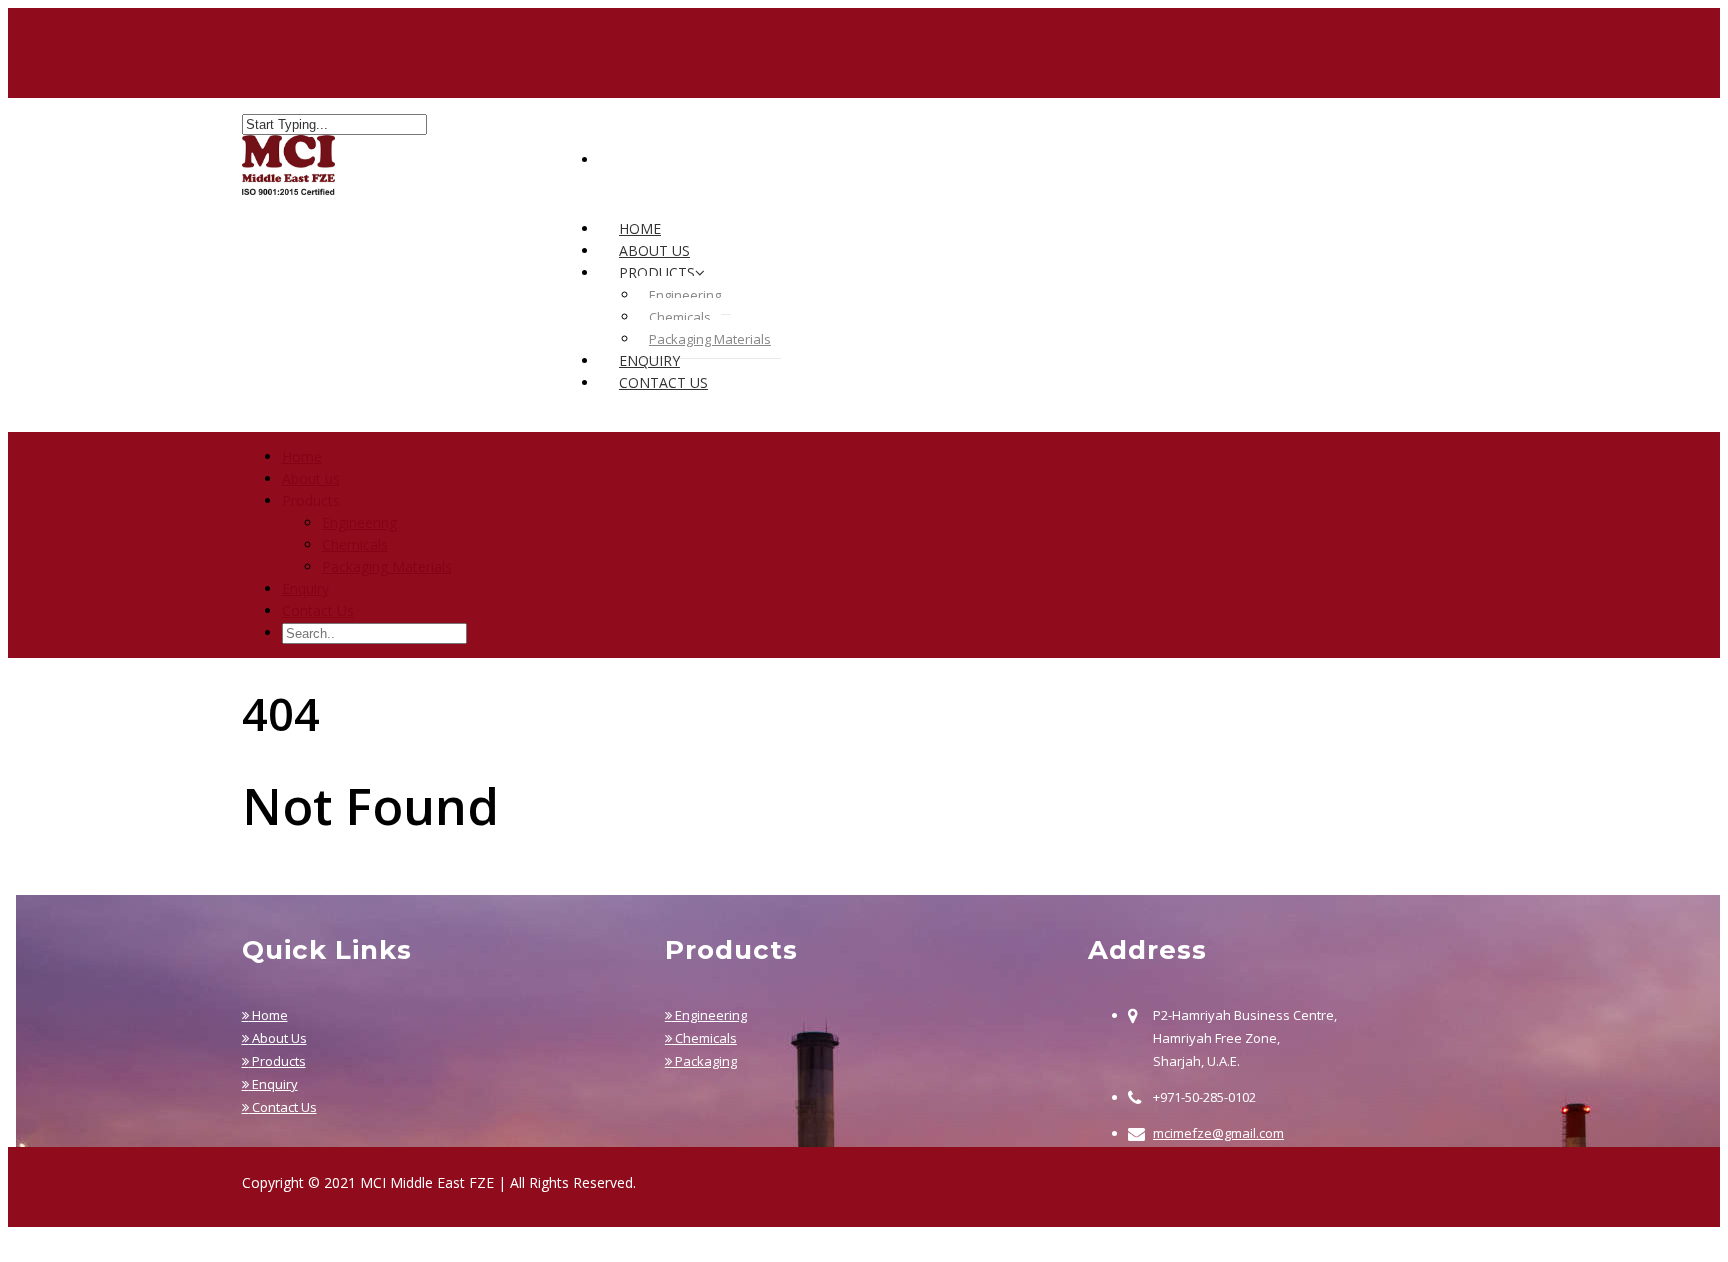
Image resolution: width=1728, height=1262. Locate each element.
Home (302, 456)
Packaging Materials (710, 339)
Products (277, 1061)
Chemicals (680, 317)
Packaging (704, 1061)
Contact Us (663, 382)
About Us (278, 1038)
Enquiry (305, 588)
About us (311, 478)
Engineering (685, 295)
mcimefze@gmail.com (1218, 1133)
